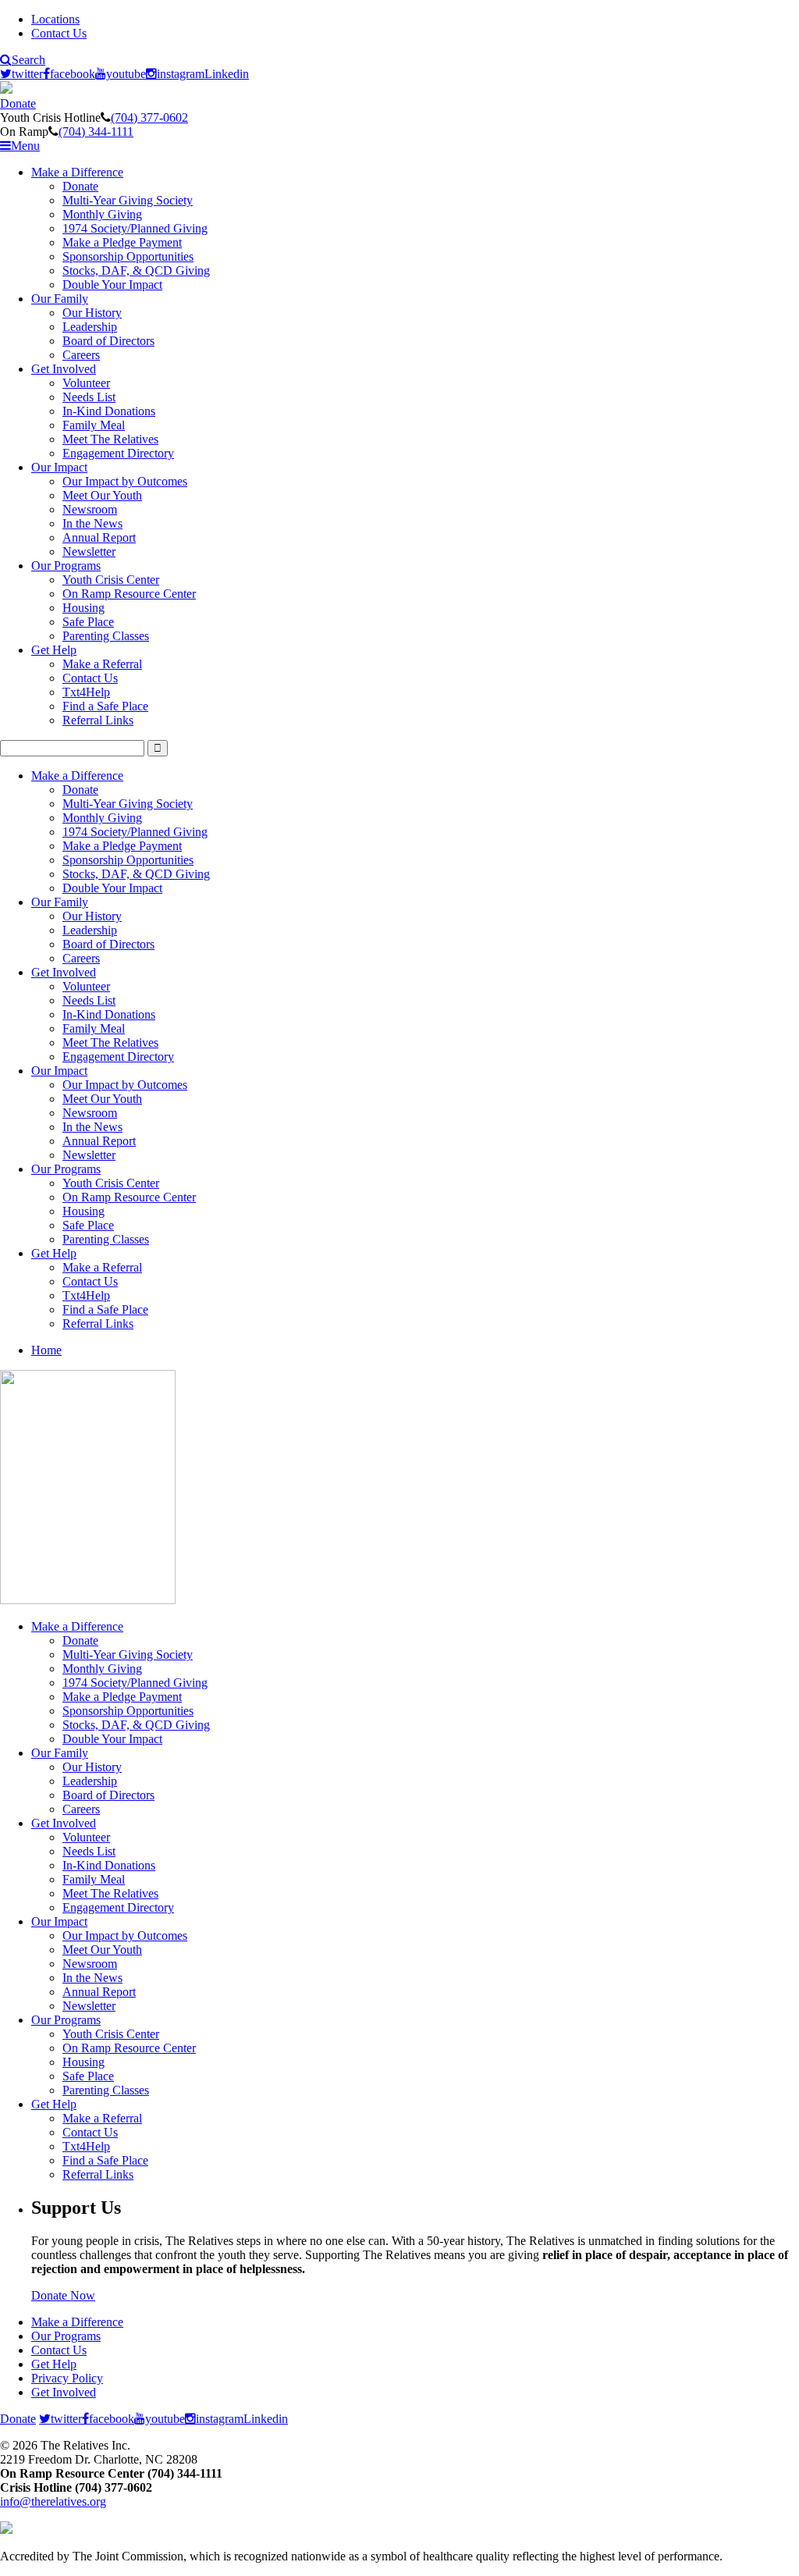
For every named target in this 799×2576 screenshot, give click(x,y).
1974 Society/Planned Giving (135, 228)
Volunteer (86, 383)
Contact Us (59, 33)
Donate (18, 103)
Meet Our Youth (102, 495)
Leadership (90, 327)
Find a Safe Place (105, 706)
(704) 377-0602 (149, 117)
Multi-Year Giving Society (128, 200)
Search (28, 60)
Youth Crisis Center (111, 580)
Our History (92, 313)
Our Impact (59, 467)
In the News (92, 523)
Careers (81, 355)
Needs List (89, 397)
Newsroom (90, 509)
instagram (181, 74)
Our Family (60, 299)
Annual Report (99, 537)
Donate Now (63, 2295)
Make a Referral (102, 664)
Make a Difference (77, 172)
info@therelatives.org (53, 2501)
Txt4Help (86, 692)
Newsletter (89, 551)
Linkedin (227, 74)
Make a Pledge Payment (122, 242)
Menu (25, 146)
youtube (126, 74)
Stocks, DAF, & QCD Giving (136, 270)
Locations (55, 19)
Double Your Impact (112, 285)
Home (46, 1350)
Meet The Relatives (110, 439)
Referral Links (98, 720)
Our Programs (66, 566)
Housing (83, 608)
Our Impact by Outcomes (125, 481)
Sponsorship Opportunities (128, 256)
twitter (27, 74)
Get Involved (64, 369)
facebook (73, 74)
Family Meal (94, 425)
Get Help (54, 650)
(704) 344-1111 (96, 132)
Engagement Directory (118, 453)
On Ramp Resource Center (129, 594)
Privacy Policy (67, 2378)
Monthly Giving (102, 214)
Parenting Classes (106, 636)
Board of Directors (108, 341)
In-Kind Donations (109, 411)
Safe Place (88, 622)
